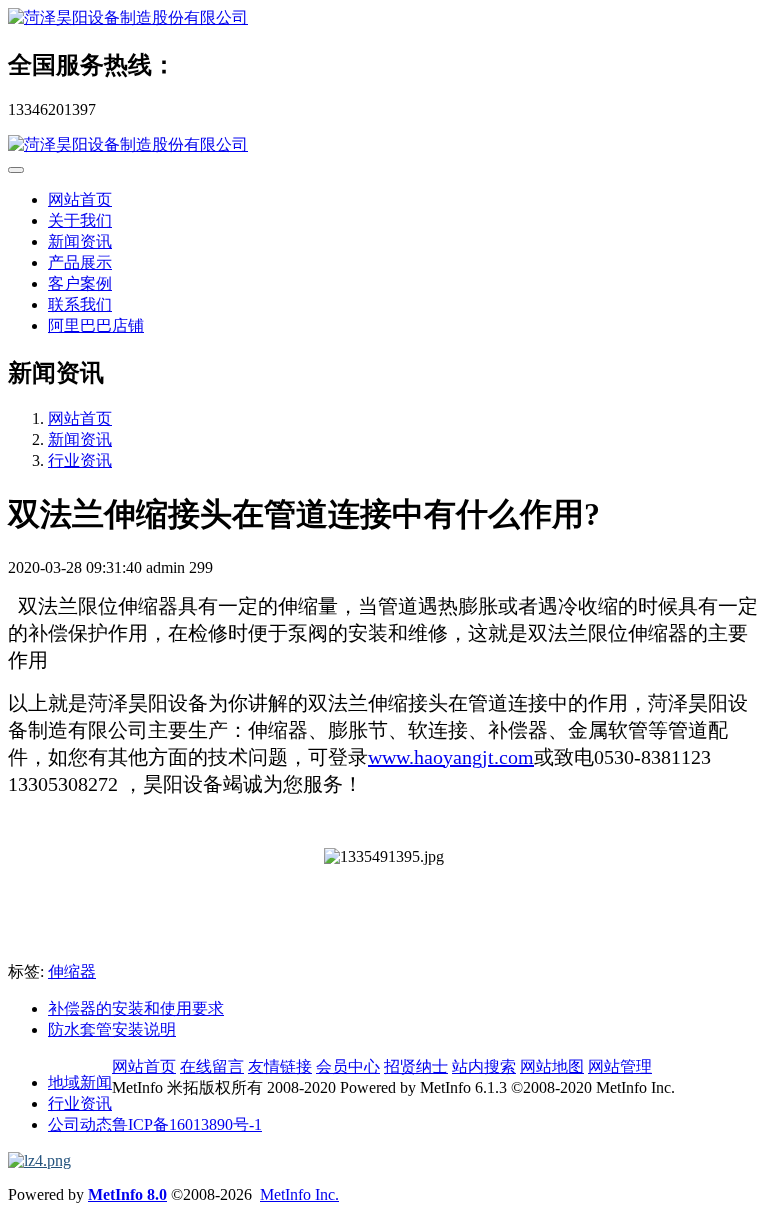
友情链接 (280, 1066)
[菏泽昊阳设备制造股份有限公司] (384, 18)
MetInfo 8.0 (127, 1194)
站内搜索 (484, 1066)
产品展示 (80, 262)
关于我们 (80, 220)
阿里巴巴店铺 (96, 325)
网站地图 (552, 1066)
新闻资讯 (80, 241)
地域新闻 (80, 1082)
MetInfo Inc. (299, 1194)
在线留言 (212, 1066)
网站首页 (80, 199)
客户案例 (80, 283)
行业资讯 (80, 460)
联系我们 (80, 304)
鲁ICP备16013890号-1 (187, 1124)
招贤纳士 (416, 1066)
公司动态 (80, 1124)
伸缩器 (72, 971)
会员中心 (348, 1066)
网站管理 (620, 1066)
